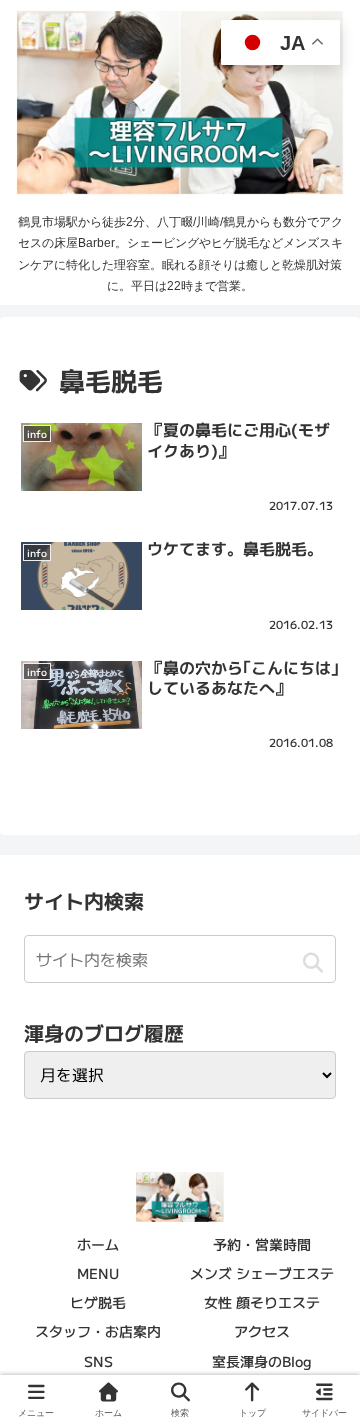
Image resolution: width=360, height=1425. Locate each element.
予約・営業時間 (262, 1244)
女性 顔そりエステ (262, 1302)
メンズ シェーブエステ (262, 1273)
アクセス (262, 1331)
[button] (312, 962)
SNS (98, 1361)
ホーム (98, 1244)
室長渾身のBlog (262, 1361)
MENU (98, 1273)
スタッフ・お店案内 (98, 1331)
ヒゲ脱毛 (98, 1302)
